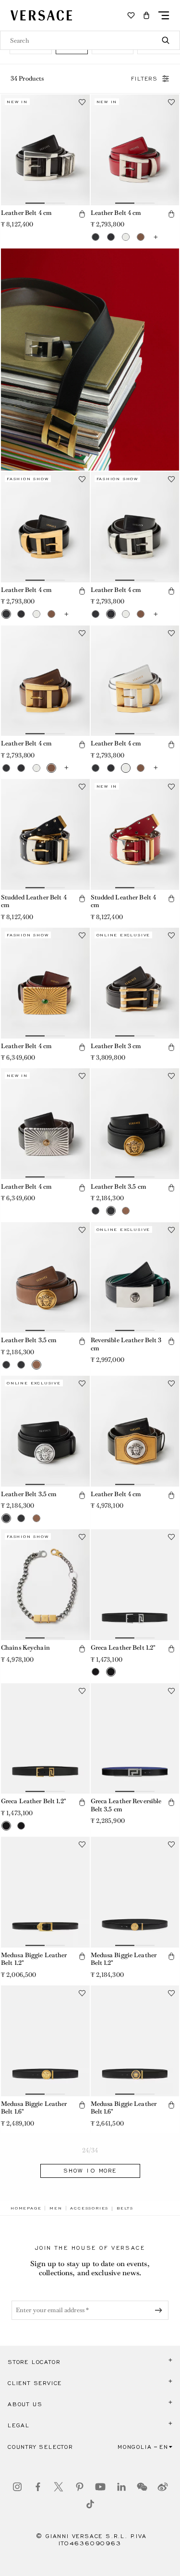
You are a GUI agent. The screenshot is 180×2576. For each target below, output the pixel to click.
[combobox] (90, 40)
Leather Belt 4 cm (26, 213)
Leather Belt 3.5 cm (118, 1187)
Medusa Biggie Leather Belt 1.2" (34, 1959)
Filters (144, 79)
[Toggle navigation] (164, 15)
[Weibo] (163, 2487)
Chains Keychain (25, 1648)
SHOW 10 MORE (90, 2171)
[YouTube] (100, 2487)
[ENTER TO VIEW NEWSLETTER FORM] (160, 2310)
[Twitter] (59, 2487)
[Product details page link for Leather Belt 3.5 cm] (135, 1124)
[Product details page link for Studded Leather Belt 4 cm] (45, 834)
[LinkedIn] (121, 2487)
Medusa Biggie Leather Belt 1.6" (34, 2108)
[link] (26, 2208)
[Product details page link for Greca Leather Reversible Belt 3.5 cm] (135, 1739)
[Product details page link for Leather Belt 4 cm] (45, 150)
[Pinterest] (80, 2487)
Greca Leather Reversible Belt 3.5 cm (126, 1805)
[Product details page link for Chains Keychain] (45, 1585)
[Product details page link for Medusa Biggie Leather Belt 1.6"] (45, 2041)
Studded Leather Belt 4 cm (34, 901)
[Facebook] (38, 2487)
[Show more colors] (156, 237)
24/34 (90, 2150)
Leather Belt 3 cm (116, 1046)
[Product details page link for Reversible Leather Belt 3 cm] (135, 1278)
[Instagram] (17, 2487)
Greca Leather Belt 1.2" (123, 1648)
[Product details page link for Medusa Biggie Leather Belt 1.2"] (45, 1892)
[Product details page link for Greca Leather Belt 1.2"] (135, 1585)
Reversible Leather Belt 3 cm (126, 1344)
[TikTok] (90, 2504)
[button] (146, 15)
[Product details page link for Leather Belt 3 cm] (135, 983)
